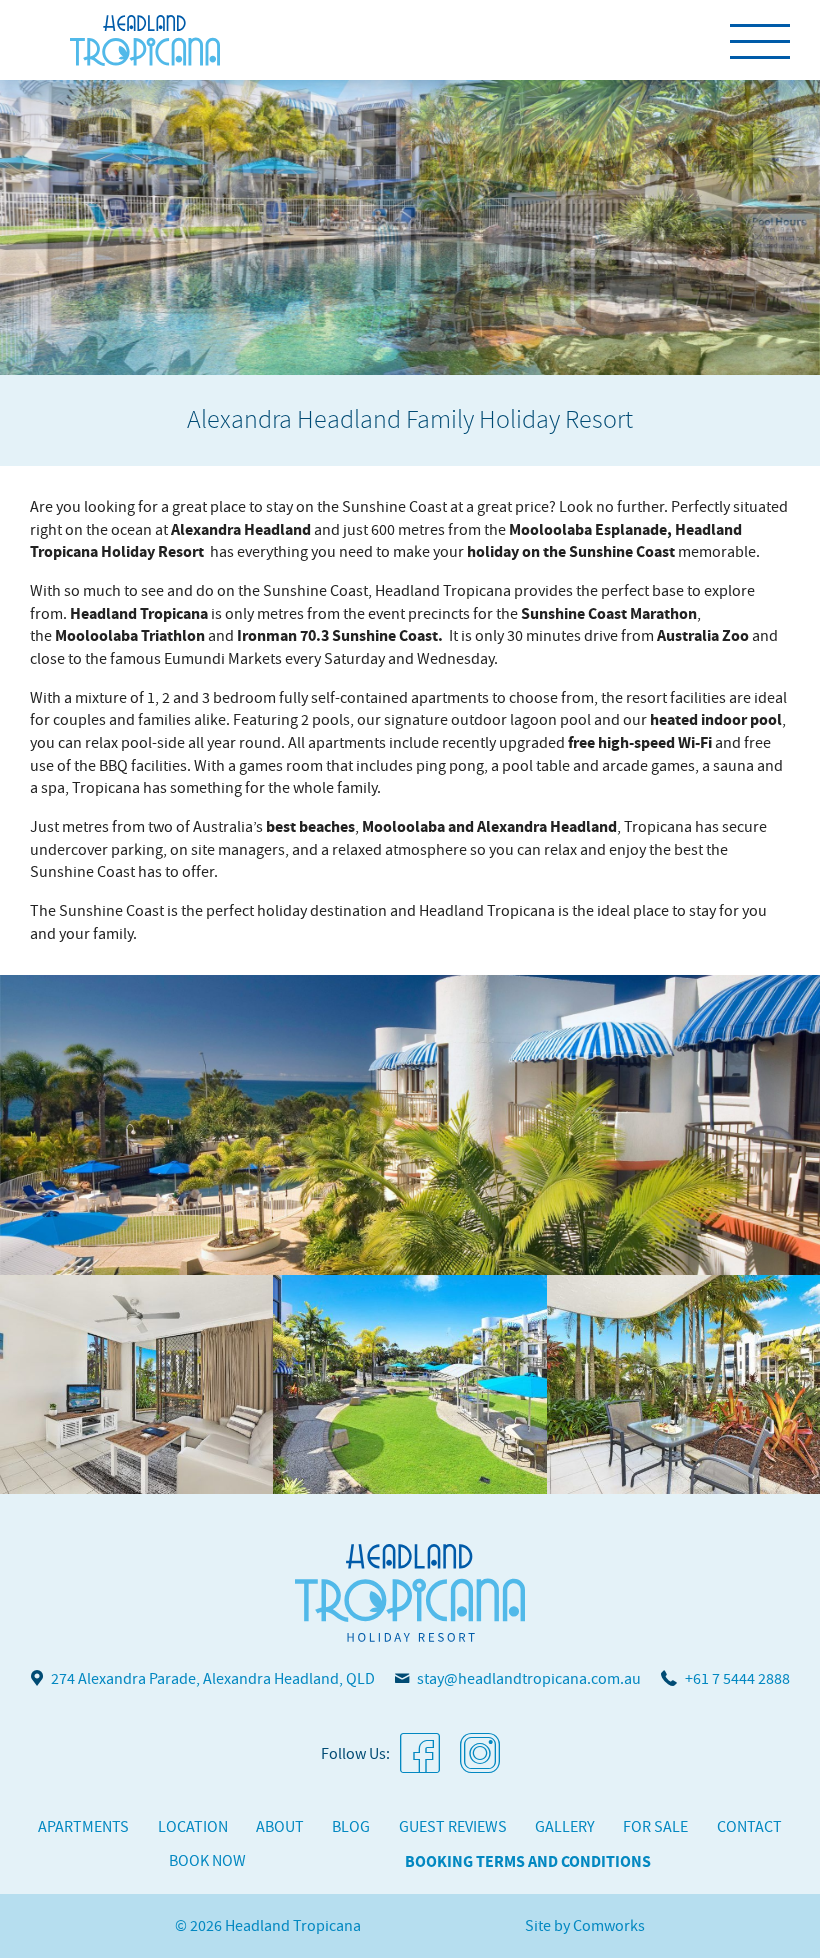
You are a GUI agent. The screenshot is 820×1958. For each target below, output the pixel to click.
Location (193, 1827)
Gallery (565, 1827)
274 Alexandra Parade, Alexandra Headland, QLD (213, 1679)
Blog (351, 1827)
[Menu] (760, 40)
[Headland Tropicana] (145, 40)
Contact (749, 1827)
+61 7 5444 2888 (737, 1679)
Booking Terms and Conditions (528, 1861)
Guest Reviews (453, 1827)
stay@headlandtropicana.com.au (529, 1679)
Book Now (207, 1861)
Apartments (83, 1827)
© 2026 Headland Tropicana (268, 1926)
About (280, 1827)
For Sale (655, 1827)
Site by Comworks (585, 1926)
